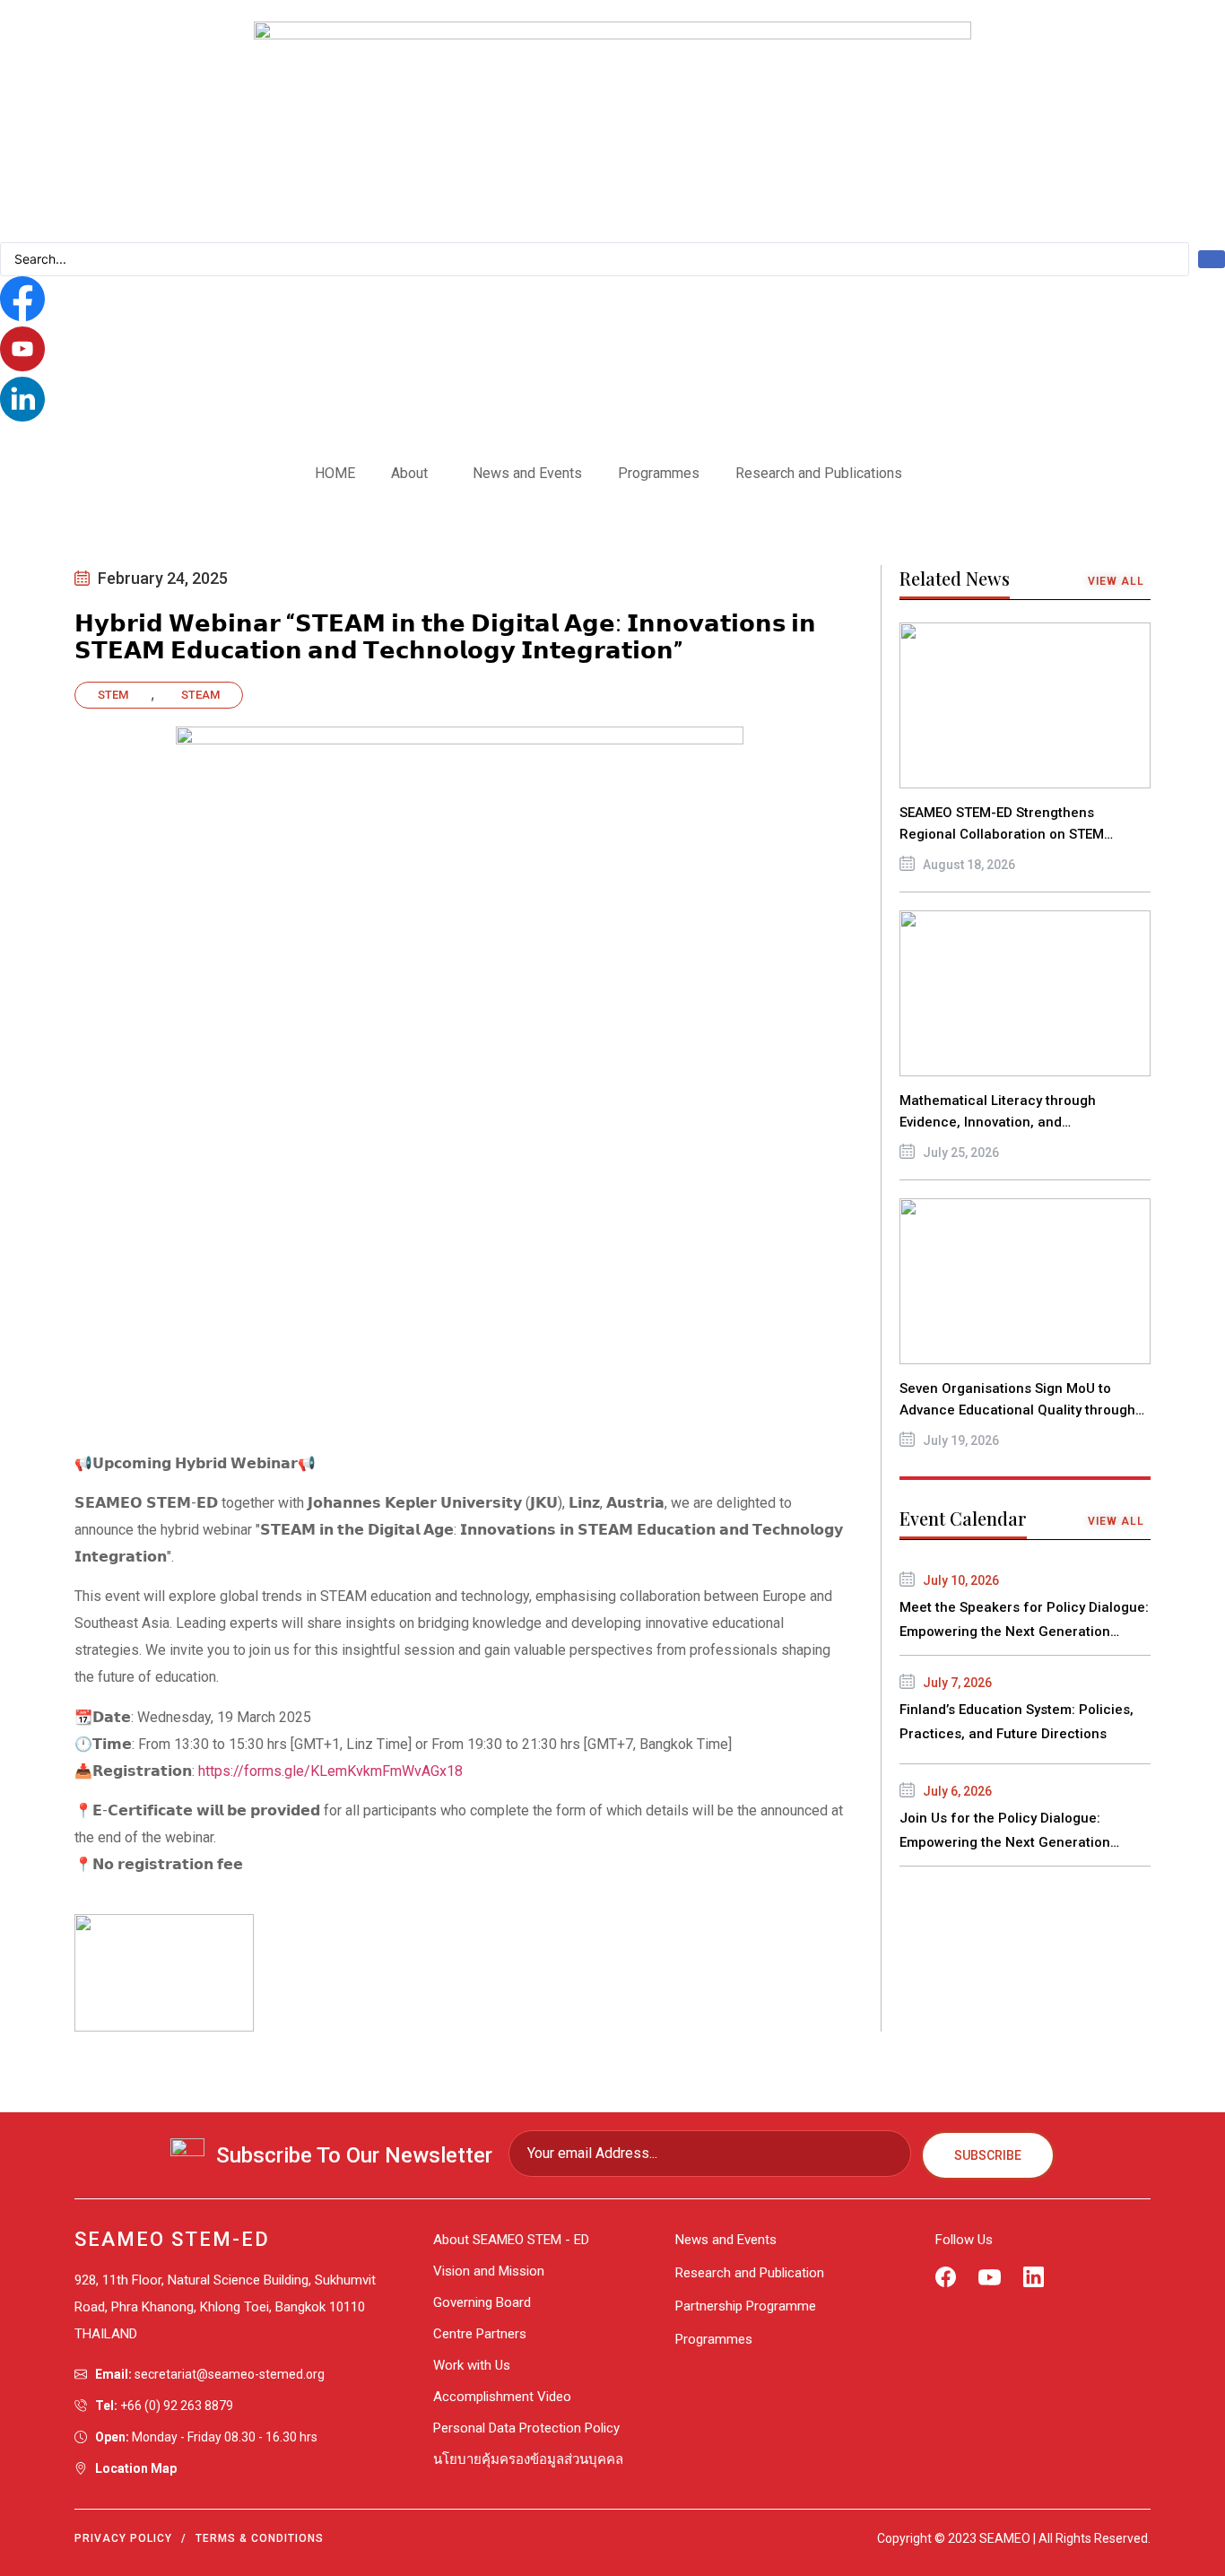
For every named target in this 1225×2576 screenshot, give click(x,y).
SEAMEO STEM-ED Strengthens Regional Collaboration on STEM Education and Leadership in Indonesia (1024, 834)
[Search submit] (1212, 259)
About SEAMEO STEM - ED (511, 2240)
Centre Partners (480, 2334)
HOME (335, 473)
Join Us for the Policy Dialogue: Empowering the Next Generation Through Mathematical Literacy (1005, 1842)
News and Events (527, 473)
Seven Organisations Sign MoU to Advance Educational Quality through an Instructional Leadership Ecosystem (1023, 1410)
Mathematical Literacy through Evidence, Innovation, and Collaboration (998, 1122)
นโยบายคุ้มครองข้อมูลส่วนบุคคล (528, 2459)
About (409, 473)
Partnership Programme (746, 2306)
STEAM (200, 695)
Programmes (659, 473)
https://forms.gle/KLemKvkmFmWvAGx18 (330, 1771)
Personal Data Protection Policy (526, 2428)
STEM (113, 695)
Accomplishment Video (502, 2397)
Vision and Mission (489, 2271)
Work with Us (472, 2365)
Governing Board (482, 2302)
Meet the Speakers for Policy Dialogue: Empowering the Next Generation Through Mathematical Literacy (1024, 1632)
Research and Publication (750, 2273)
